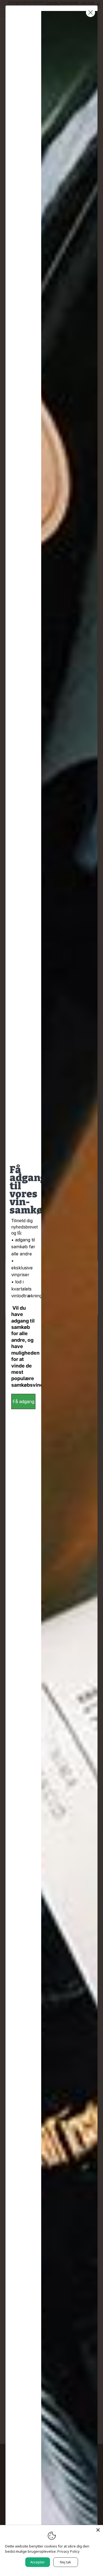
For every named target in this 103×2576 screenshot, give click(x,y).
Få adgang (23, 1401)
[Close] (98, 2530)
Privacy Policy (69, 2551)
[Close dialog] (91, 12)
